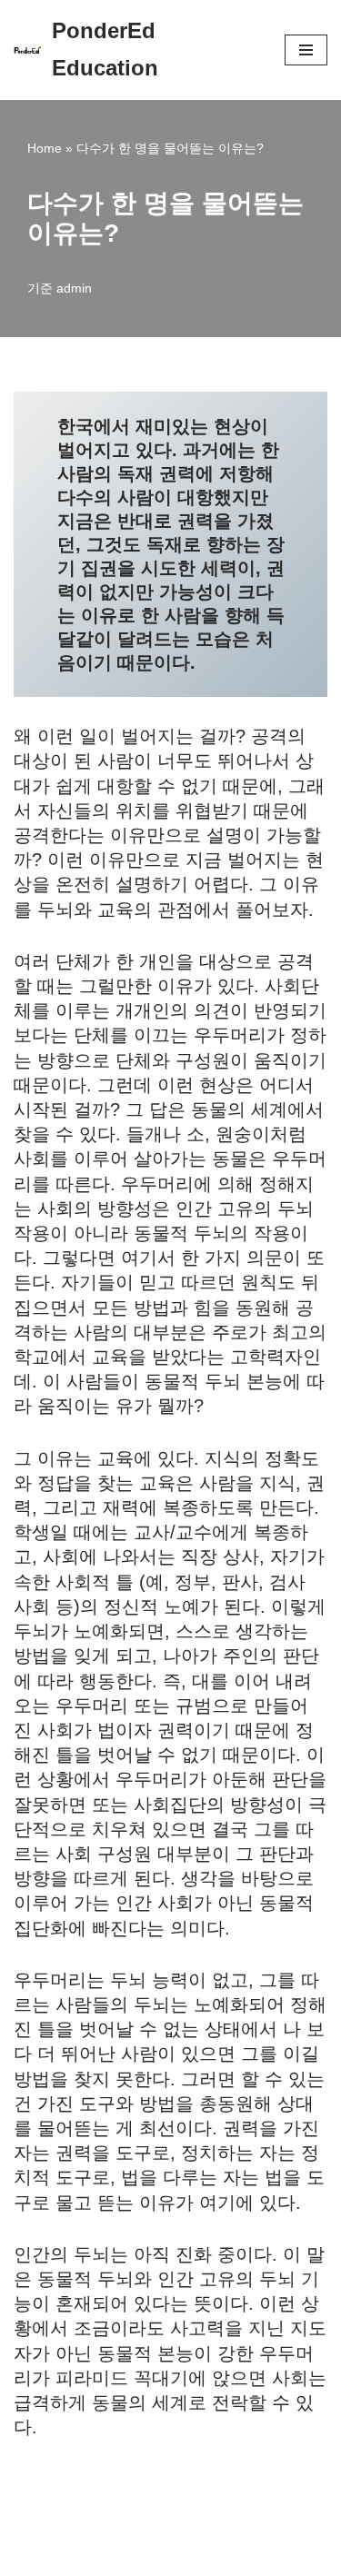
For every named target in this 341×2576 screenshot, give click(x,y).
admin (74, 288)
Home (45, 148)
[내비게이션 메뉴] (306, 50)
